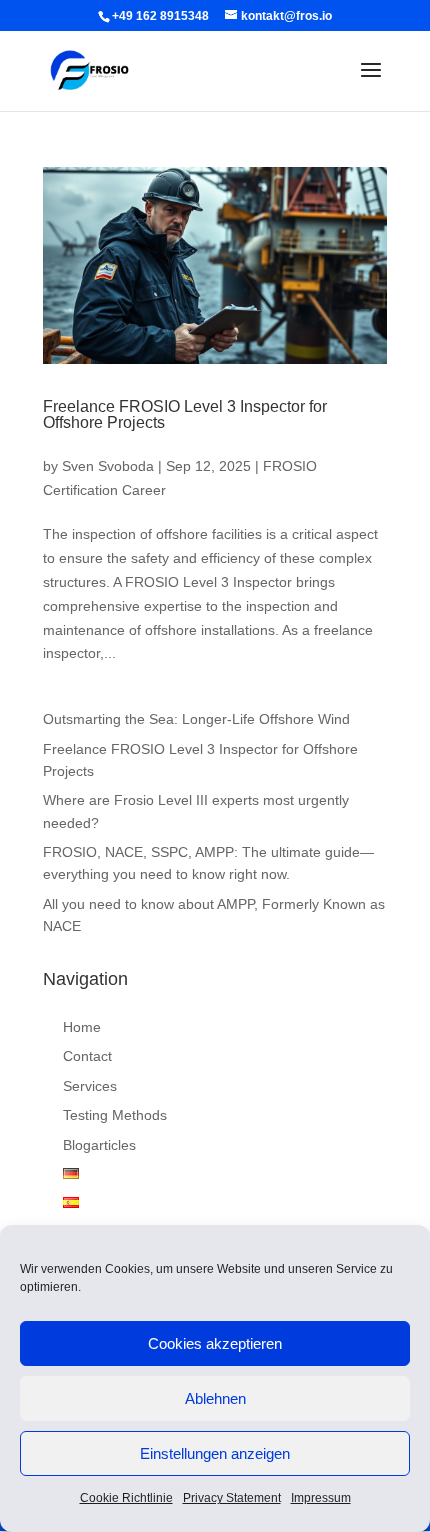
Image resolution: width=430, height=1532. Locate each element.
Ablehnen (215, 1398)
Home (82, 1027)
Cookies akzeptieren (215, 1343)
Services (90, 1086)
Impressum (321, 1498)
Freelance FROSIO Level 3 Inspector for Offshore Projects (185, 414)
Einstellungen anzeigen (215, 1453)
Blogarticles (99, 1145)
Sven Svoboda (108, 466)
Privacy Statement (232, 1498)
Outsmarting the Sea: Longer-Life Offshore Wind (196, 719)
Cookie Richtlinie (126, 1498)
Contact (87, 1056)
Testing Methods (115, 1115)
